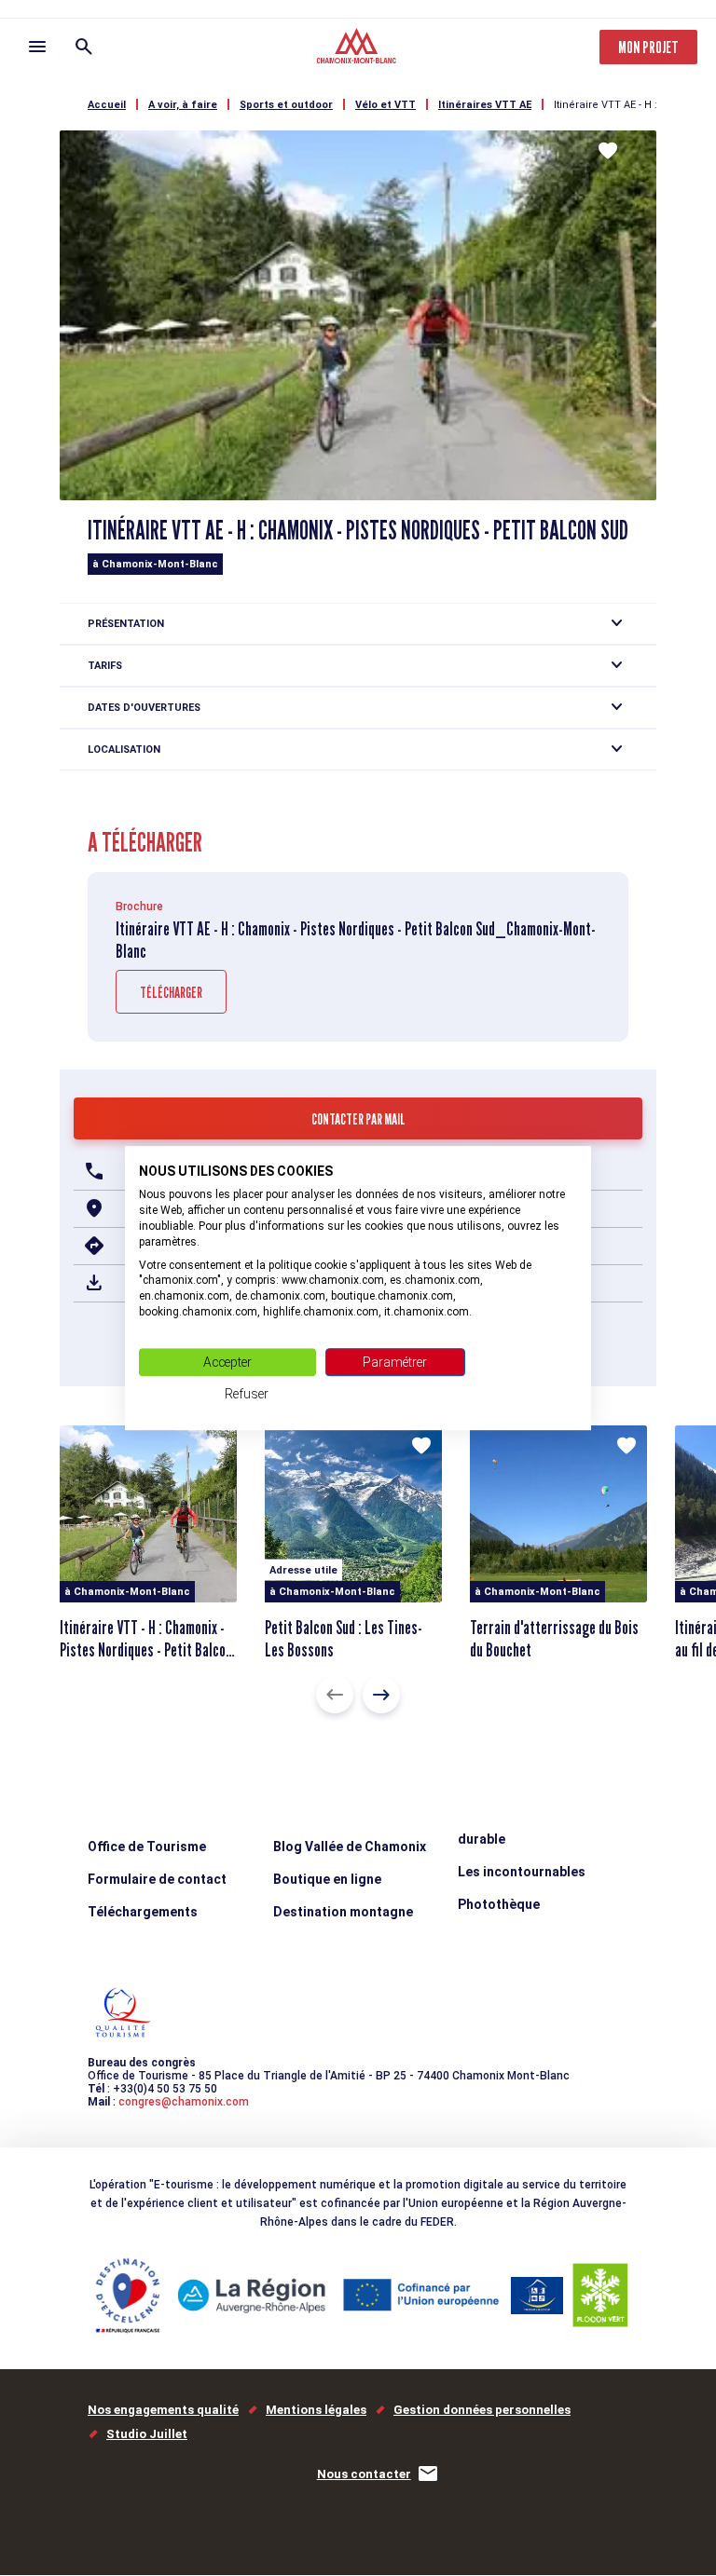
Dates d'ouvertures (144, 708)
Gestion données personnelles (482, 2410)
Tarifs (105, 666)
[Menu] (37, 47)
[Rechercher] (84, 47)
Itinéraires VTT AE (485, 105)
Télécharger (171, 993)
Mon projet (648, 47)
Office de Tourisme (147, 1847)
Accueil (107, 105)
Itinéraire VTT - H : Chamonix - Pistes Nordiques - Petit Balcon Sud (146, 1650)
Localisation (124, 750)
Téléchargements (143, 1912)
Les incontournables (522, 1872)
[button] (335, 1695)
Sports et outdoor (286, 105)
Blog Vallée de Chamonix (350, 1847)
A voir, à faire (183, 105)
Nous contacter (364, 2474)
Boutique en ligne (327, 1879)
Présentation (126, 624)
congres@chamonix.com (184, 2102)
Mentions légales (316, 2410)
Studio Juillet (147, 2434)
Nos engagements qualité (163, 2410)
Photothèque (499, 1904)
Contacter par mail (358, 1119)
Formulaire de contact (157, 1879)
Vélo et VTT (386, 105)
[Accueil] (358, 48)
